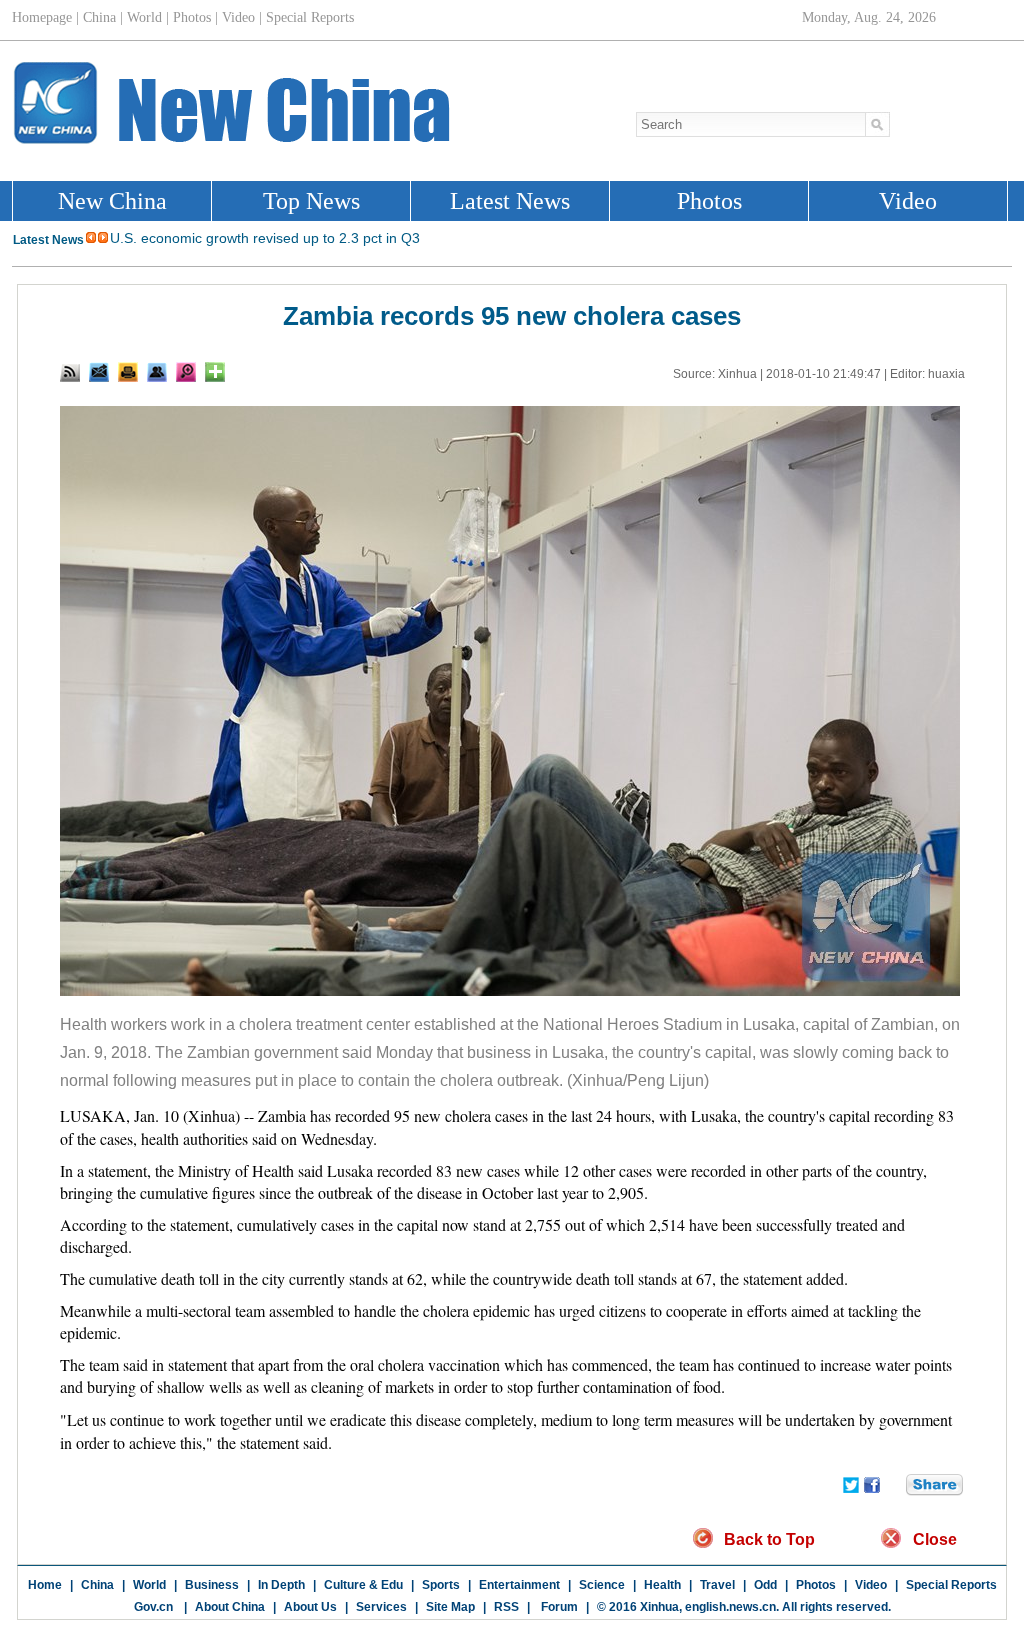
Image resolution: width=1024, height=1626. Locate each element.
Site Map (450, 1607)
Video (871, 1585)
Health (662, 1585)
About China (230, 1607)
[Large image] (186, 372)
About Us (310, 1607)
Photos (816, 1585)
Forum (558, 1607)
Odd (765, 1585)
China (97, 1585)
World (149, 1585)
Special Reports (951, 1585)
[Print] (128, 372)
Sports (441, 1585)
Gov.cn (153, 1607)
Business (212, 1585)
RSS (506, 1607)
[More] (215, 372)
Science (602, 1585)
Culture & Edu (363, 1585)
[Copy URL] (157, 372)
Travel (717, 1585)
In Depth (281, 1585)
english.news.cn (730, 1607)
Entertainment (519, 1585)
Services (381, 1607)
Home (45, 1585)
